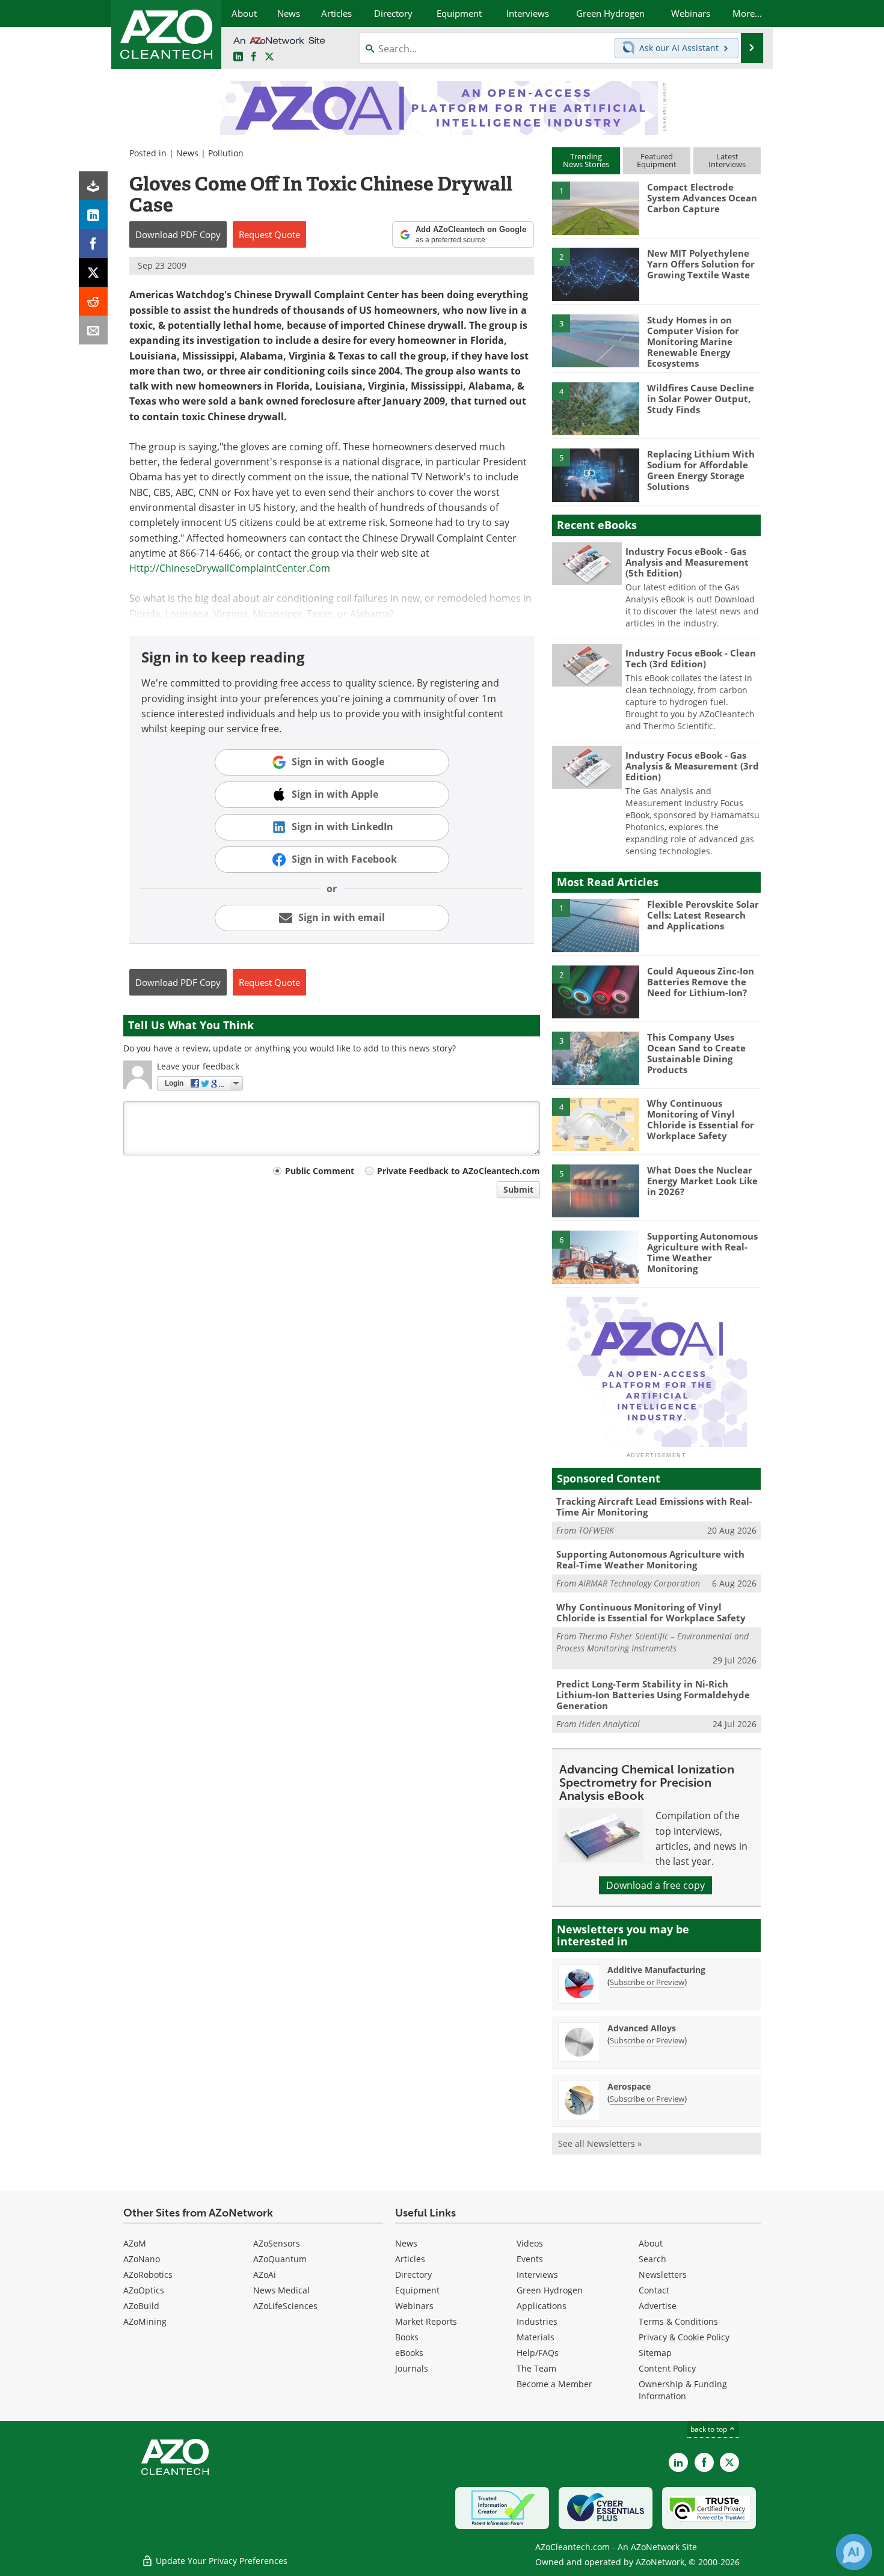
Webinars (414, 2306)
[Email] (93, 330)
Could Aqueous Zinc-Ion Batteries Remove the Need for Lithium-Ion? (701, 982)
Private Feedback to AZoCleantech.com (459, 1171)
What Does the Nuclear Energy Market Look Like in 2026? (702, 1181)
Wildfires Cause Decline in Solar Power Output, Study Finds (701, 399)
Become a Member (554, 2384)
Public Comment (320, 1171)
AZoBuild (141, 2306)
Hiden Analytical (609, 1724)
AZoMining (145, 2321)
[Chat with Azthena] (854, 2552)
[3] (595, 340)
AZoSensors (277, 2243)
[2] (595, 274)
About (651, 2243)
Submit (518, 1189)
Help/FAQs (538, 2353)
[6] (595, 1256)
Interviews (537, 2275)
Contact (654, 2290)
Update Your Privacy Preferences (220, 2561)
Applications (542, 2306)
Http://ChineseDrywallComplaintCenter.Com (230, 568)
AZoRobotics (148, 2275)
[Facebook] (93, 243)
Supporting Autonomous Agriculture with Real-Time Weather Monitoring (702, 1252)
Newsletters (663, 2275)
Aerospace (629, 2086)
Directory (413, 2275)
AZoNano (142, 2259)
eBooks (409, 2353)
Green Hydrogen (550, 2290)
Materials (536, 2337)
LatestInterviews (727, 160)
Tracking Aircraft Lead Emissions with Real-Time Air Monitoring (654, 1507)
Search (652, 2259)
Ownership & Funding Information (683, 2390)
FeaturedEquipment (657, 160)
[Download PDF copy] (93, 186)
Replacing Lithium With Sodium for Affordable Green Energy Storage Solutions (701, 470)
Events (530, 2259)
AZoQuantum (280, 2259)
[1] (595, 207)
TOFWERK (596, 1530)
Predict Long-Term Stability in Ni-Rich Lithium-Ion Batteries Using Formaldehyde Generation (653, 1695)
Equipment (417, 2290)
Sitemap (655, 2353)
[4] (595, 408)
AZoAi (265, 2275)
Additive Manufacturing (656, 1970)
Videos (530, 2243)
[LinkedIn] (93, 215)
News (187, 153)
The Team (536, 2368)
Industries (537, 2321)
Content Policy (667, 2368)
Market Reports (426, 2321)
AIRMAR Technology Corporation (639, 1583)
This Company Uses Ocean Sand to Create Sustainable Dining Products (696, 1053)
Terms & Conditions (678, 2321)
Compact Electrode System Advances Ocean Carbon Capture (702, 198)
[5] (595, 474)
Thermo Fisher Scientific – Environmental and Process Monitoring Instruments (652, 1642)
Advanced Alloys (642, 2028)
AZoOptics (144, 2290)
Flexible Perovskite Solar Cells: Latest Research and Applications (703, 915)
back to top (710, 2429)
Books (407, 2337)
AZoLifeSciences (285, 2306)
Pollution (226, 153)
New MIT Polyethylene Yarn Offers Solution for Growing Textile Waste (701, 264)
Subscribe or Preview (647, 1982)
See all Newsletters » (600, 2143)
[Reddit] (93, 301)
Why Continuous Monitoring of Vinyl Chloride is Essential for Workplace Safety (701, 1119)
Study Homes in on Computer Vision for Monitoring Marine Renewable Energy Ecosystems (693, 341)
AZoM (135, 2243)
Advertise (658, 2306)
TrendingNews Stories (586, 160)
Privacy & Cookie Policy (684, 2337)
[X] (93, 272)
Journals (412, 2368)
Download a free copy (655, 1885)
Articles (410, 2259)
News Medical (281, 2290)
